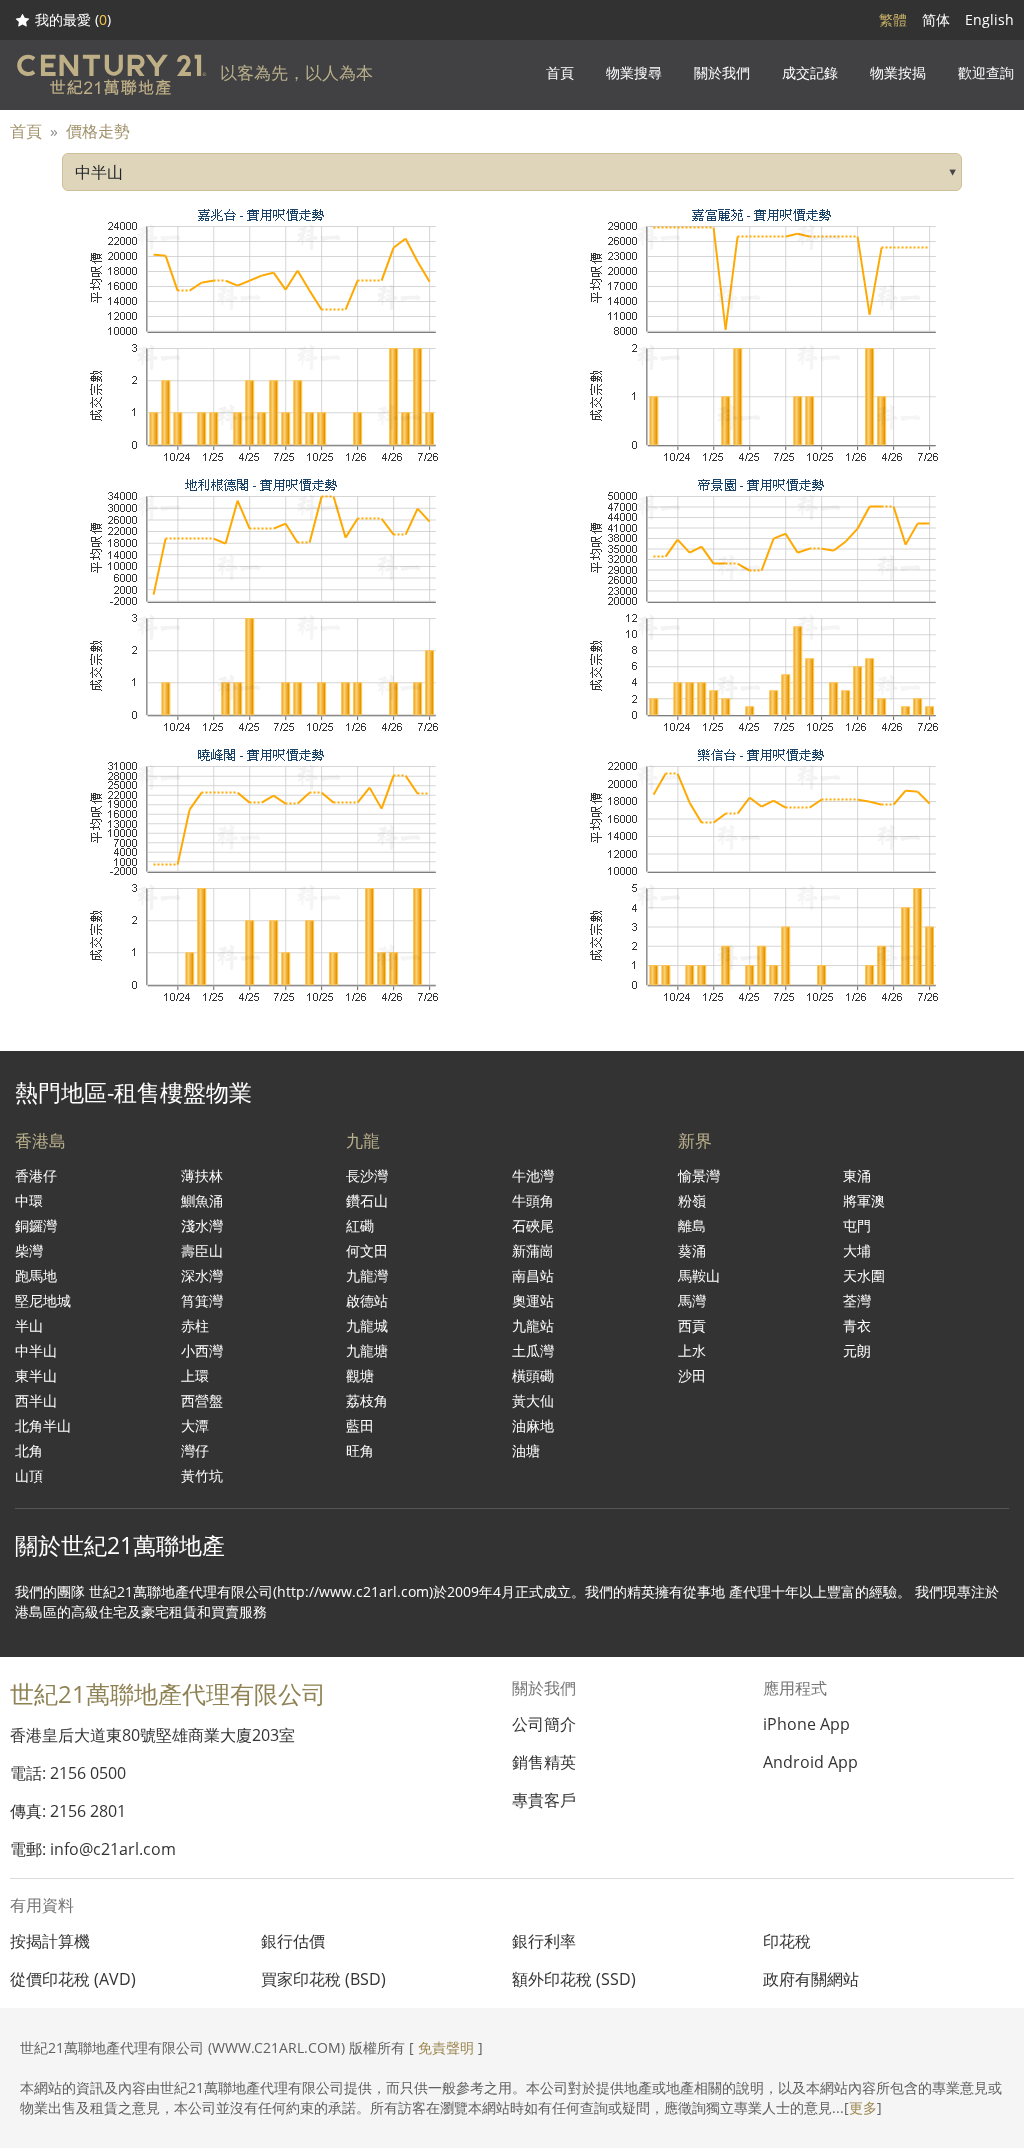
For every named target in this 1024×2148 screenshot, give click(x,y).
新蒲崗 (533, 1250)
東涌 (857, 1175)
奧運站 (533, 1300)
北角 (29, 1450)
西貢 (692, 1325)
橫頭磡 (533, 1375)
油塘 (526, 1450)
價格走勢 (98, 131)
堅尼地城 (43, 1300)
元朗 (857, 1350)
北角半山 (43, 1425)
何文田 (367, 1250)
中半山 (36, 1350)
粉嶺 (692, 1200)
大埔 (857, 1250)
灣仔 (195, 1450)
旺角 (360, 1450)
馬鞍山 (699, 1275)
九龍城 (367, 1325)
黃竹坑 (202, 1475)
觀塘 (360, 1375)
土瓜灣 (533, 1350)
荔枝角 (367, 1400)
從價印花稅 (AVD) (73, 1979)
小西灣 (202, 1350)
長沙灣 (367, 1175)
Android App (810, 1762)
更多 (863, 2107)
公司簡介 (544, 1724)
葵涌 (692, 1250)
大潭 (195, 1425)
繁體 (893, 19)
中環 (29, 1200)
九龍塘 (367, 1350)
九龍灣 (367, 1275)
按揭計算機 (50, 1941)
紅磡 (360, 1225)
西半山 (36, 1400)
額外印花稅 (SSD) (574, 1979)
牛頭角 (533, 1200)
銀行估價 (293, 1941)
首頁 (26, 131)
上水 (692, 1350)
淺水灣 (202, 1225)
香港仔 (36, 1175)
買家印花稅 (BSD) (323, 1979)
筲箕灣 (202, 1300)
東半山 (36, 1375)
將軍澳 (864, 1200)
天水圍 (864, 1275)
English (989, 19)
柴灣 (29, 1250)
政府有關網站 (811, 1979)
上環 (195, 1375)
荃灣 (857, 1300)
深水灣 (202, 1275)
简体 (936, 19)
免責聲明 (446, 2047)
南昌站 (533, 1275)
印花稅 (787, 1941)
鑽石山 (367, 1200)
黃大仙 (533, 1400)
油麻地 (533, 1425)
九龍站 (533, 1325)
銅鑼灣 (36, 1225)
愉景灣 (699, 1175)
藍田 (360, 1425)
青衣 (857, 1325)
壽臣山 (202, 1250)
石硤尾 (533, 1225)
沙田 (692, 1375)
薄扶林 (202, 1175)
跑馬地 (36, 1275)
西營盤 (202, 1400)
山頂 (29, 1475)
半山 (29, 1325)
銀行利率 (544, 1941)
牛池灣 (533, 1175)
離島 (692, 1225)
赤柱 (195, 1325)
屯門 (857, 1225)
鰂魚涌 (202, 1200)
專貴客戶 (544, 1800)
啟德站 (367, 1300)
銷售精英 (544, 1762)
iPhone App (806, 1724)
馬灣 (692, 1300)
